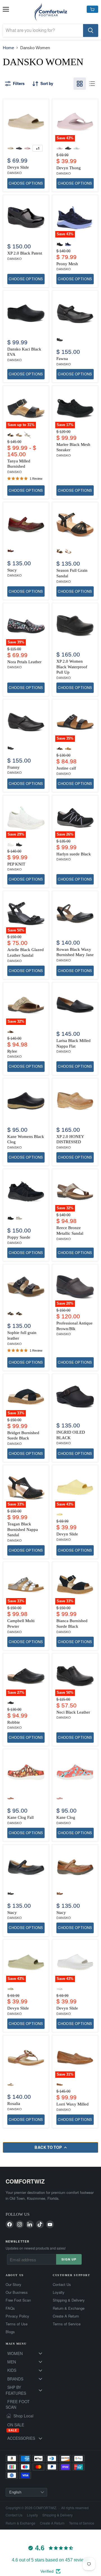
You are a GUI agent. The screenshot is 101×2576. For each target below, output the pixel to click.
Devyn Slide (18, 167)
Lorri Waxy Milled (73, 2104)
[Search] (91, 30)
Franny (13, 767)
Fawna (62, 359)
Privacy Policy (17, 2316)
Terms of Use (17, 2324)
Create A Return (66, 2316)
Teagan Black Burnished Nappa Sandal (23, 1529)
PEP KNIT (16, 864)
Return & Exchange (69, 2308)
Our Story (13, 2285)
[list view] (92, 84)
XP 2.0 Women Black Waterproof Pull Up (72, 667)
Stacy (12, 570)
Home (8, 48)
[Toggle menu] (40, 2353)
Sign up (69, 2259)
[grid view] (80, 84)
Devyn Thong (69, 168)
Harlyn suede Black (74, 854)
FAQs (10, 2308)
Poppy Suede (19, 1237)
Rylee (12, 1051)
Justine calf (66, 768)
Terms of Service (67, 2324)
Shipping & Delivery (69, 2300)
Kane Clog (66, 1817)
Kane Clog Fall (20, 1817)
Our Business (17, 2292)
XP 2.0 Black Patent (25, 253)
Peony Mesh (67, 264)
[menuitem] (27, 2353)
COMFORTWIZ (25, 2181)
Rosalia (14, 2104)
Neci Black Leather (73, 1712)
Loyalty (59, 2292)
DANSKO (14, 173)
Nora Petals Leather (24, 662)
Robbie (14, 1722)
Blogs (10, 2332)
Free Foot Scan (18, 2300)
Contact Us (62, 2285)
